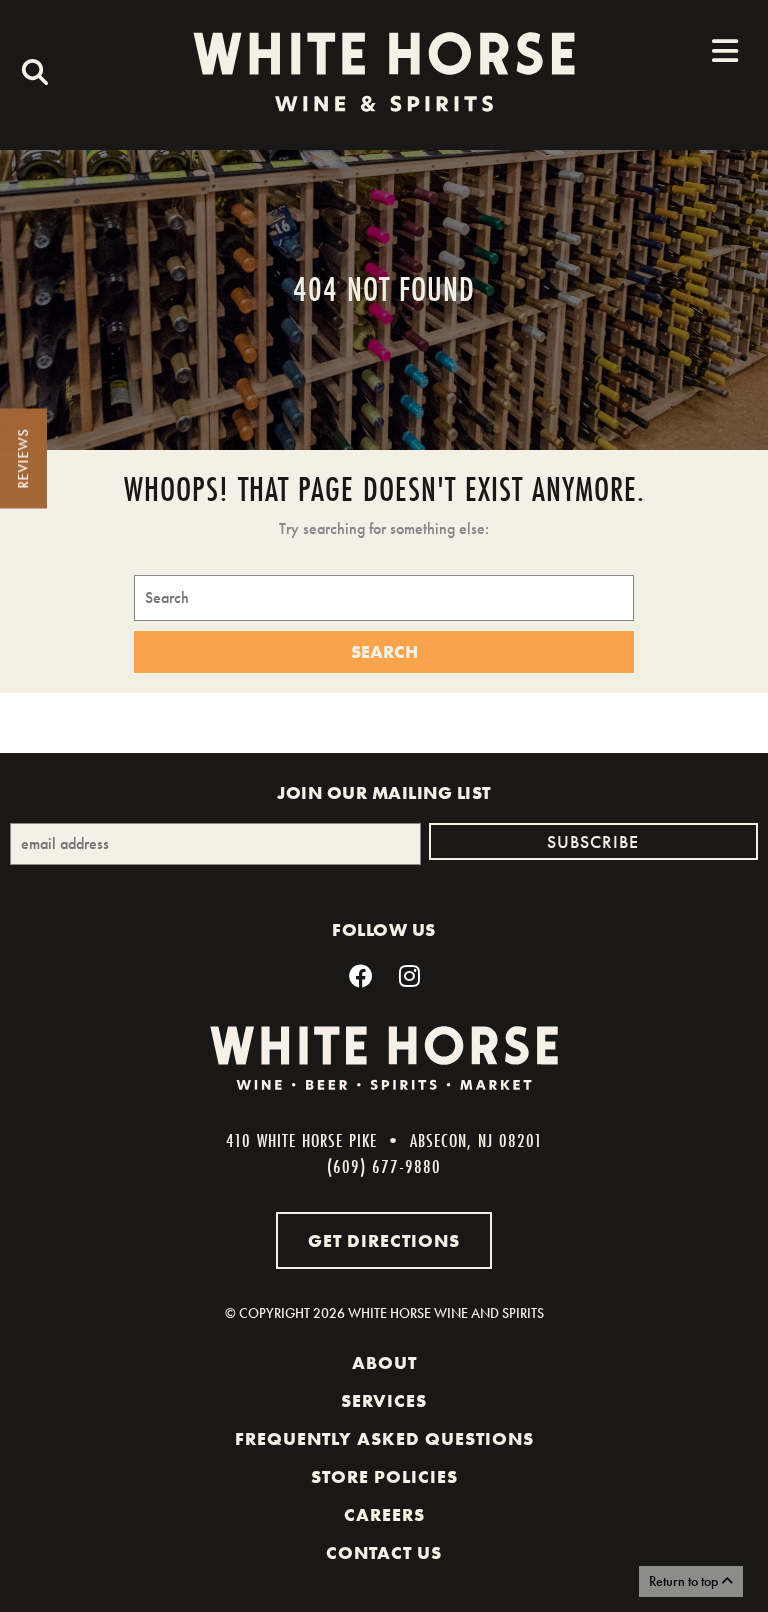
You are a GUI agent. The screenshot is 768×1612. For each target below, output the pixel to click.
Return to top (685, 1581)
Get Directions (384, 1240)
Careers (384, 1515)
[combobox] (30, 75)
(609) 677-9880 (384, 1166)
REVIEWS (23, 459)
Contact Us (384, 1553)
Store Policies (384, 1477)
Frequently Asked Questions (384, 1439)
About (384, 1363)
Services (384, 1401)
